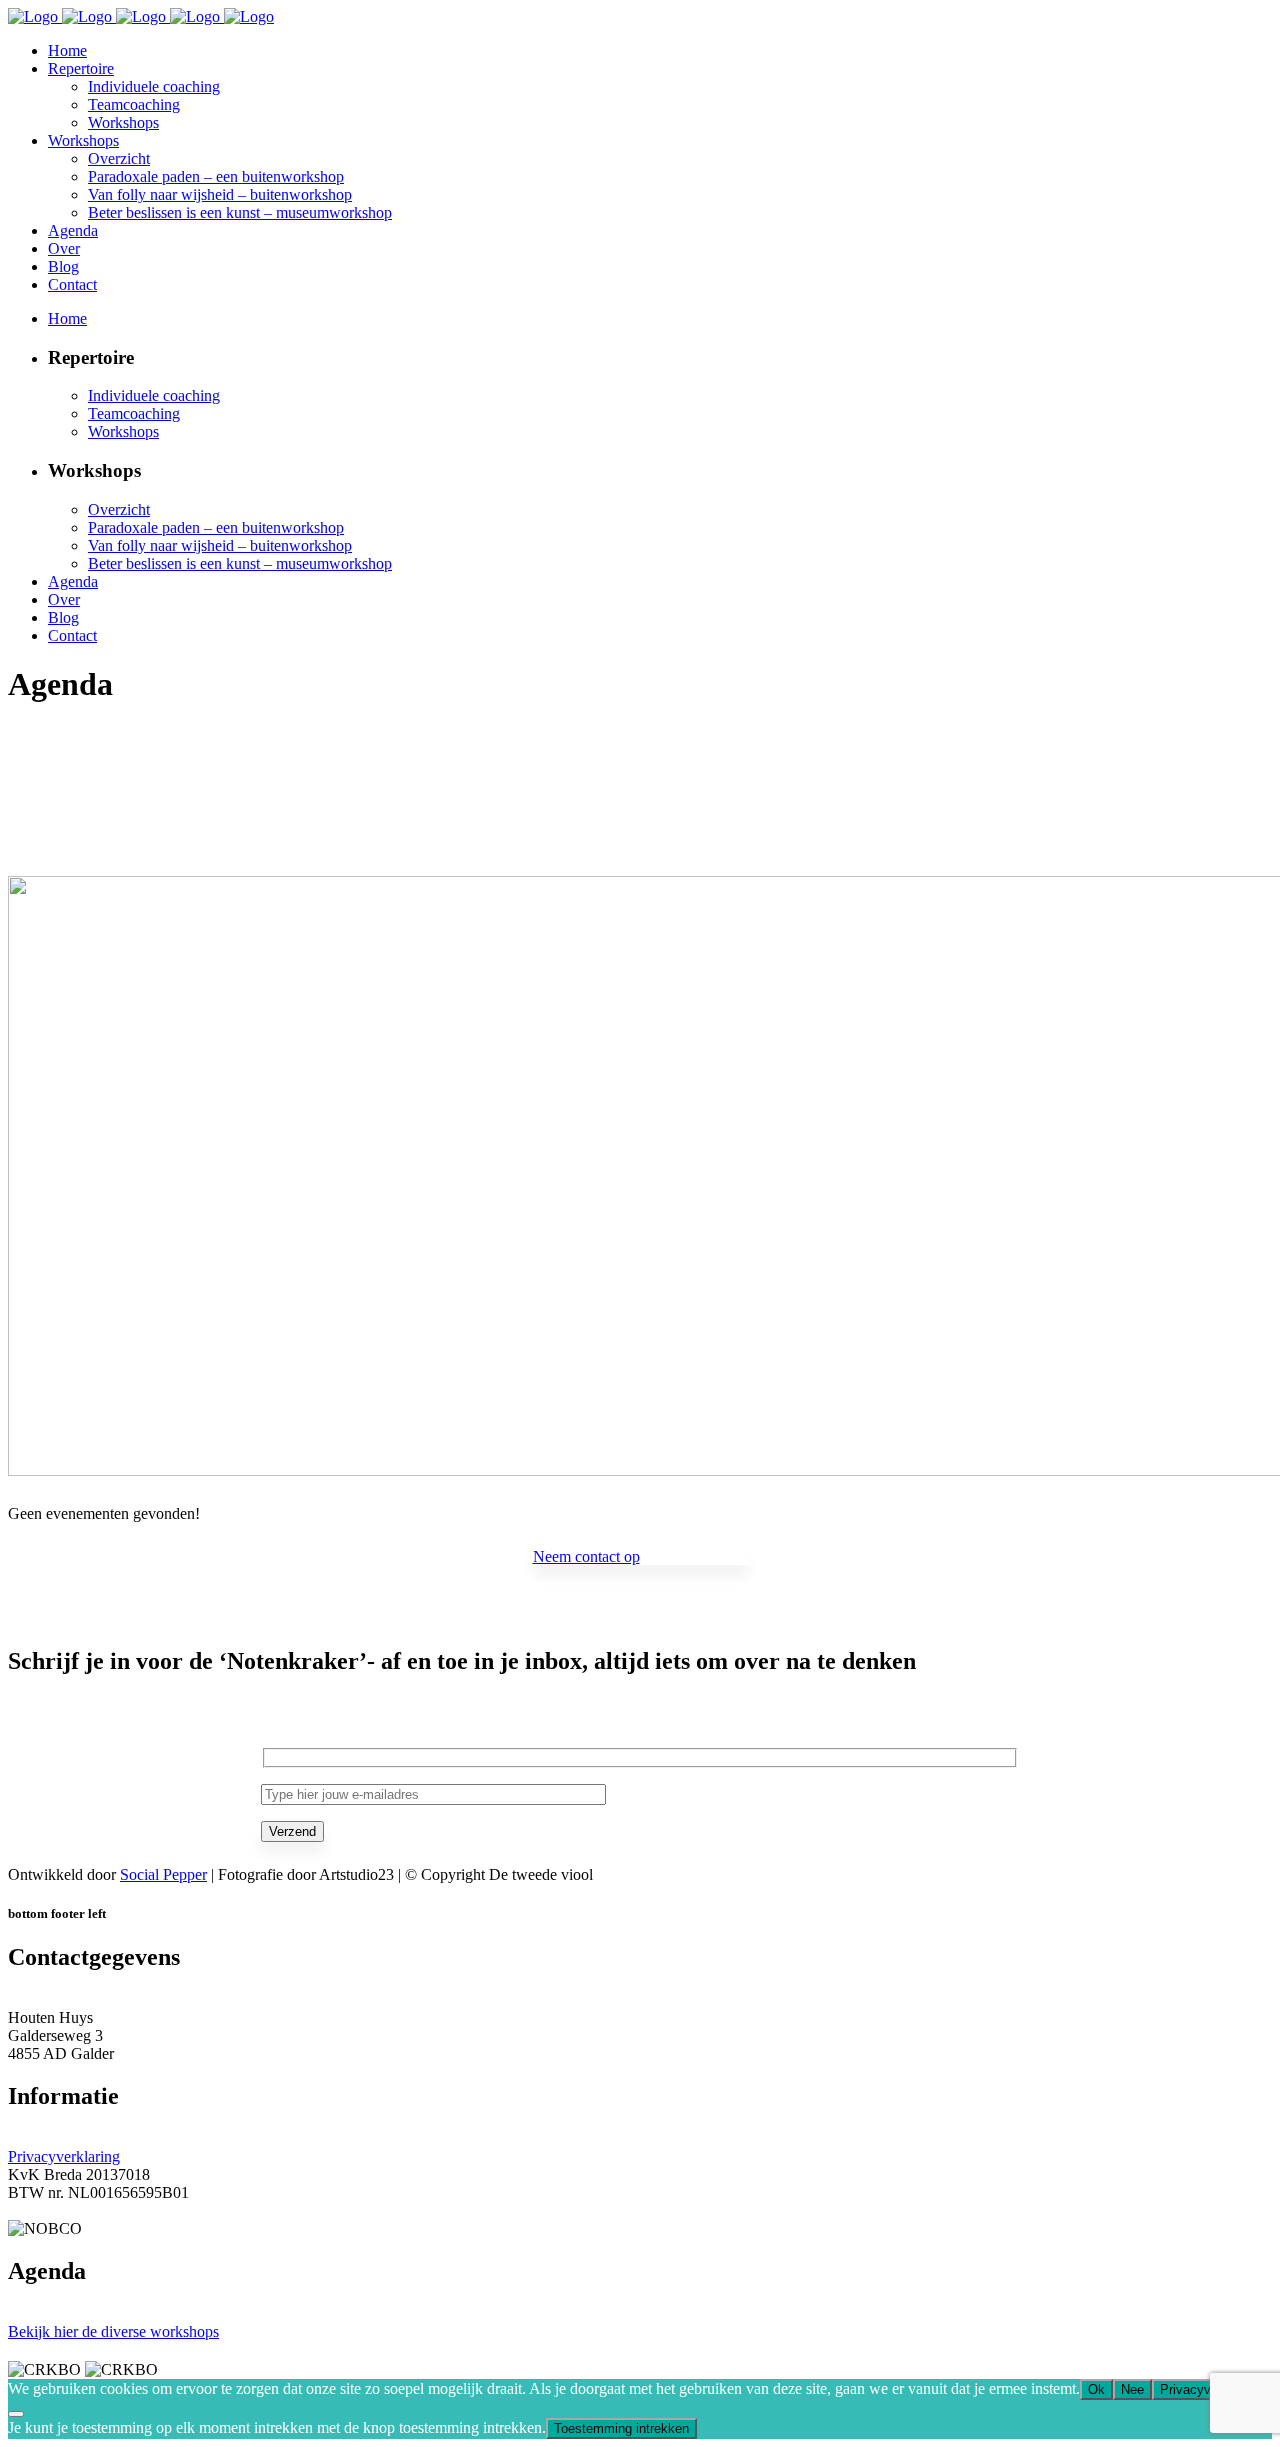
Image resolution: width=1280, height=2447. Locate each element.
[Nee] (16, 2414)
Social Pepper (163, 1874)
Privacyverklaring (64, 2156)
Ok (1096, 2389)
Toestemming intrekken (621, 2428)
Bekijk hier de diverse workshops (113, 2331)
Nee (1132, 2389)
